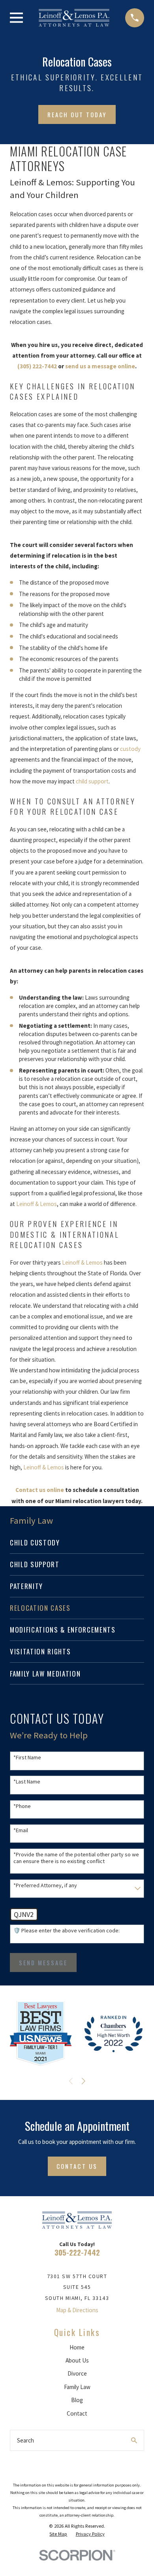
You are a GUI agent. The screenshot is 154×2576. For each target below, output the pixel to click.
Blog (77, 2400)
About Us (77, 2360)
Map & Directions (77, 2310)
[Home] (74, 18)
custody (130, 749)
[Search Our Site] (134, 2440)
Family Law (77, 2387)
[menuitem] (77, 1543)
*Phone (22, 1806)
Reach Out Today (77, 114)
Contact (77, 2413)
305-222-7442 (77, 2252)
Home (77, 2347)
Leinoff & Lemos (37, 1204)
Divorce (77, 2373)
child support (92, 781)
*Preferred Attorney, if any (45, 1885)
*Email (21, 1830)
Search (25, 2440)
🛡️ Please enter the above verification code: (67, 1931)
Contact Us (77, 2166)
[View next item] (84, 2081)
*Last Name (27, 1782)
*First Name (27, 1758)
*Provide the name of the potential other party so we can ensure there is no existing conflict (76, 1858)
